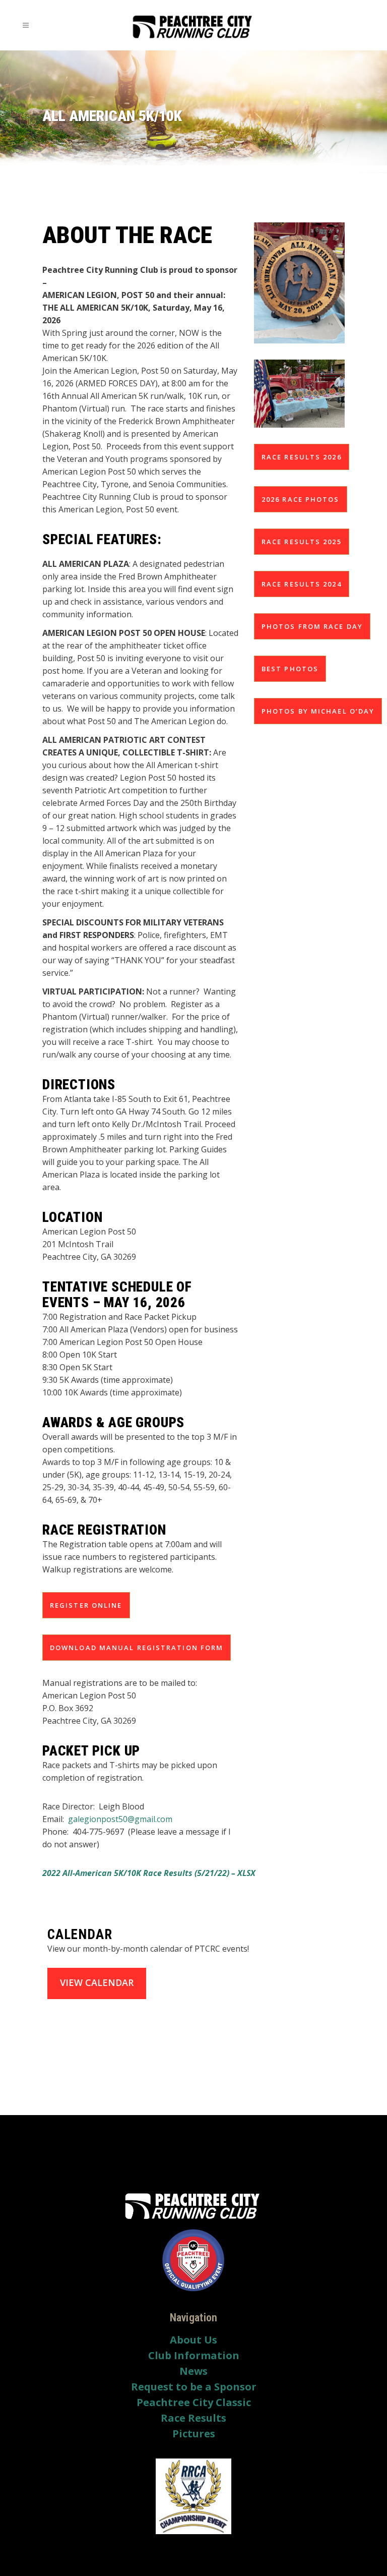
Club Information (194, 2356)
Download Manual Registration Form (137, 1648)
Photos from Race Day (312, 626)
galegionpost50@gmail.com (120, 1819)
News (193, 2371)
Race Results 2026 (302, 457)
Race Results (193, 2418)
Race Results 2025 (302, 542)
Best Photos (290, 669)
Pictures (194, 2434)
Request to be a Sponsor (194, 2387)
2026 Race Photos (301, 499)
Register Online (86, 1605)
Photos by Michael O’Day (318, 711)
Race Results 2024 (302, 584)
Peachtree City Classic (194, 2403)
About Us (193, 2340)
